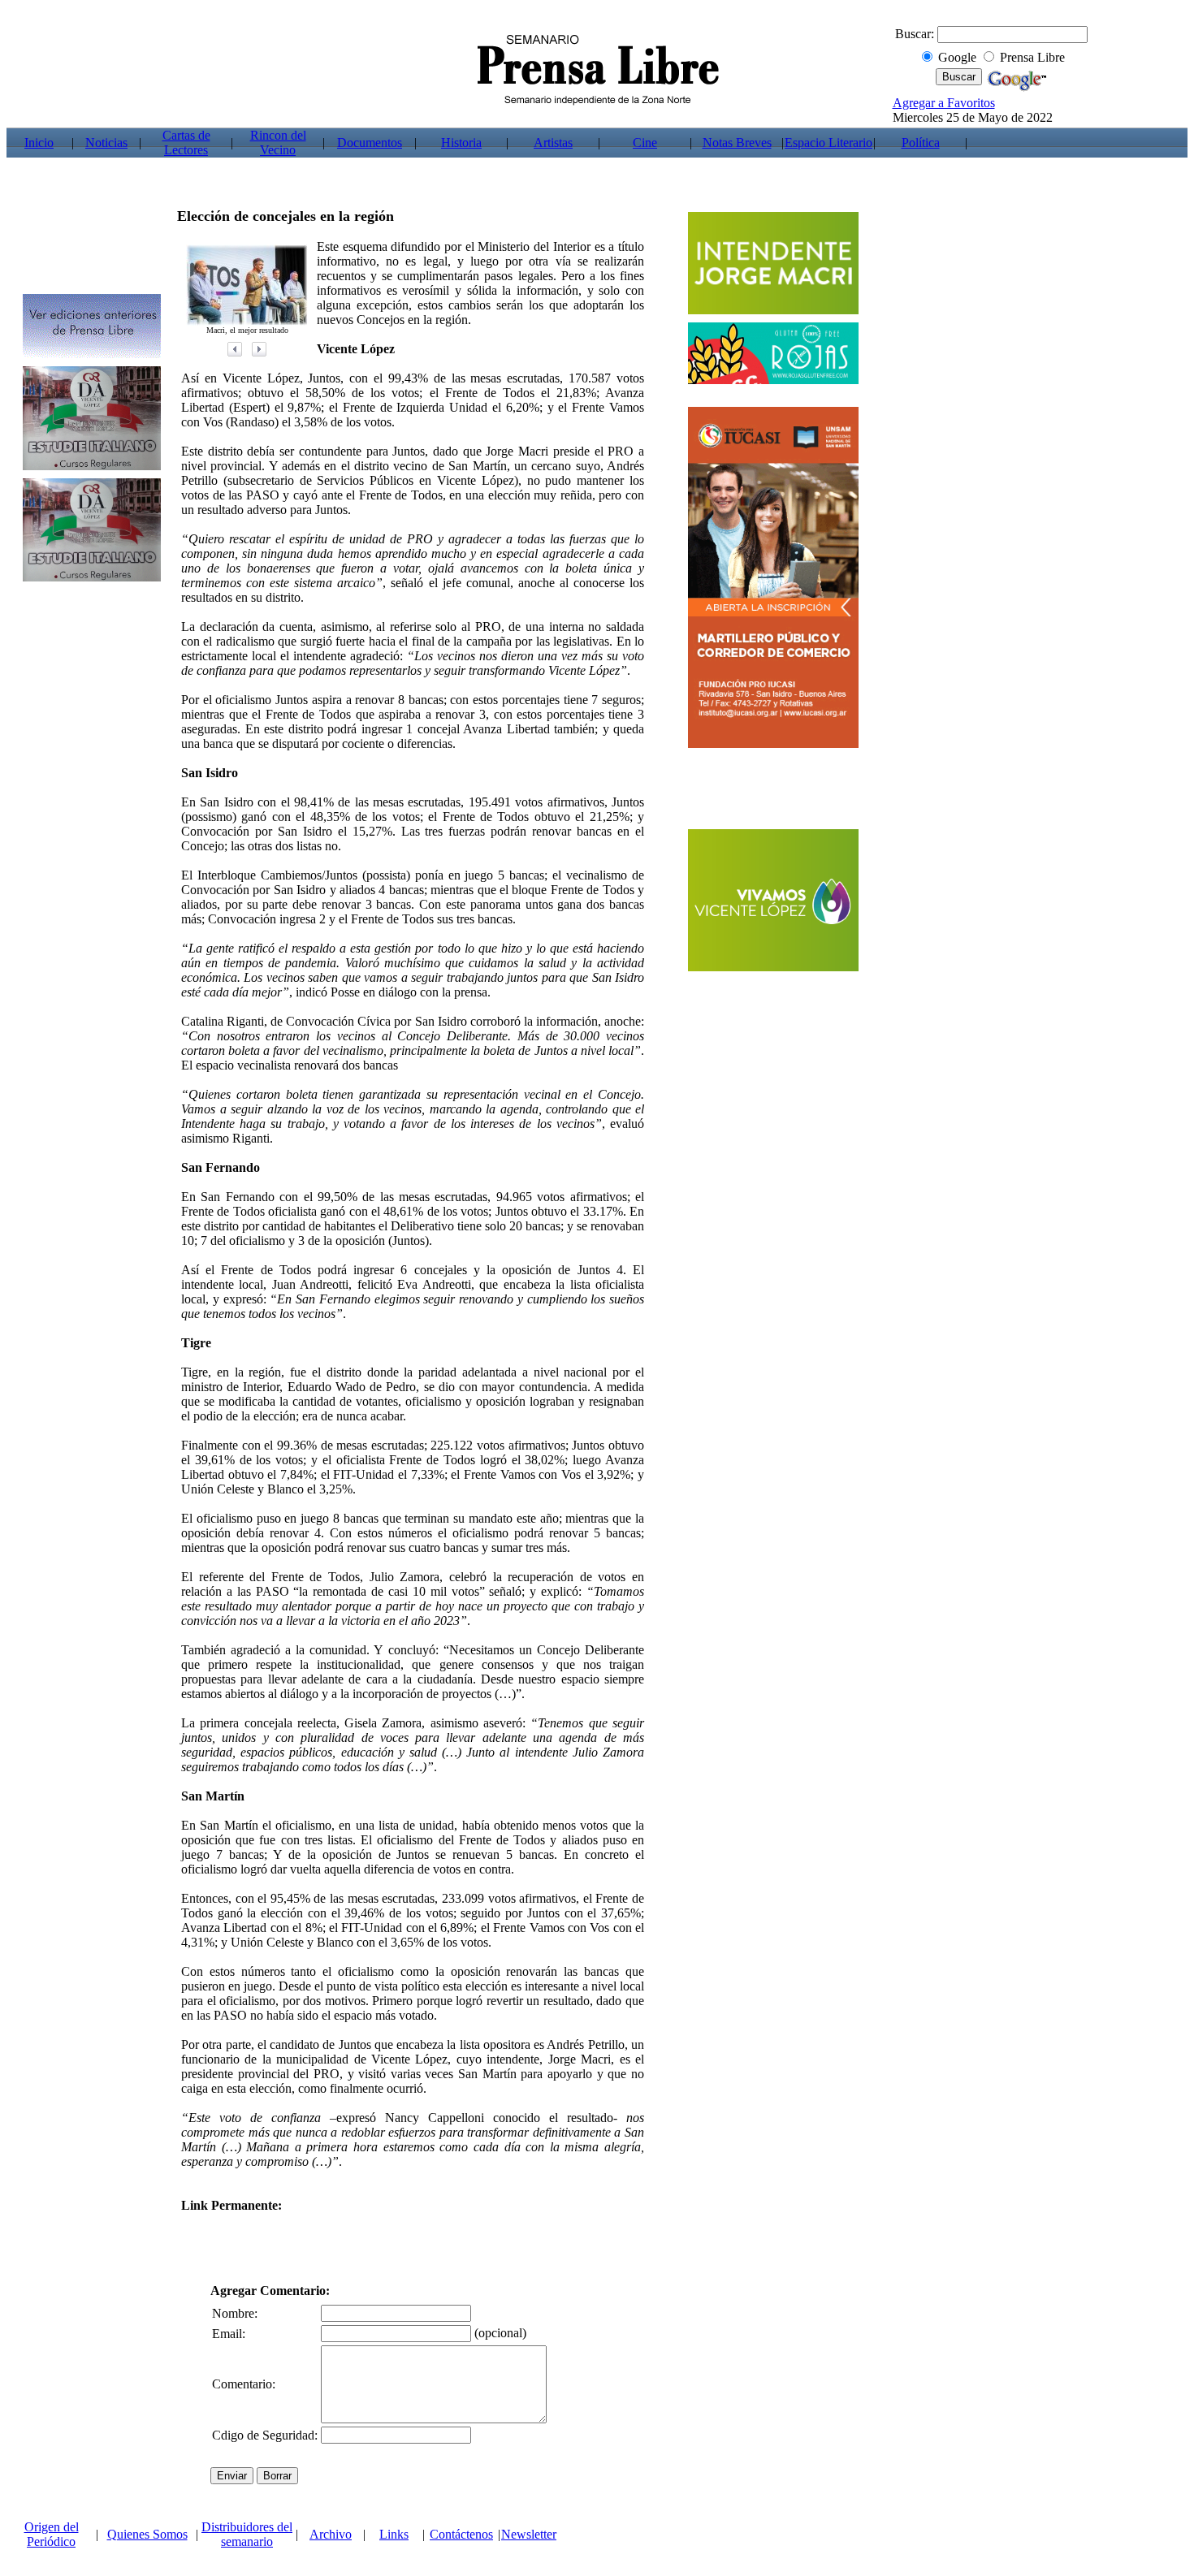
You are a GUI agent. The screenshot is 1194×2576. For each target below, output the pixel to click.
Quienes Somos (147, 2534)
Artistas (553, 143)
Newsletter (529, 2534)
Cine (645, 143)
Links (394, 2534)
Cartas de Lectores (186, 143)
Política (921, 143)
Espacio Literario (828, 143)
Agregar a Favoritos (944, 103)
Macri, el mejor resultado (247, 330)
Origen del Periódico (52, 2534)
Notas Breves (737, 143)
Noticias (106, 143)
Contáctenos (461, 2534)
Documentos (370, 143)
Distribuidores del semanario (247, 2534)
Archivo (331, 2534)
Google (957, 57)
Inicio (39, 143)
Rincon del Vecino (278, 143)
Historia (461, 143)
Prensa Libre (1032, 57)
